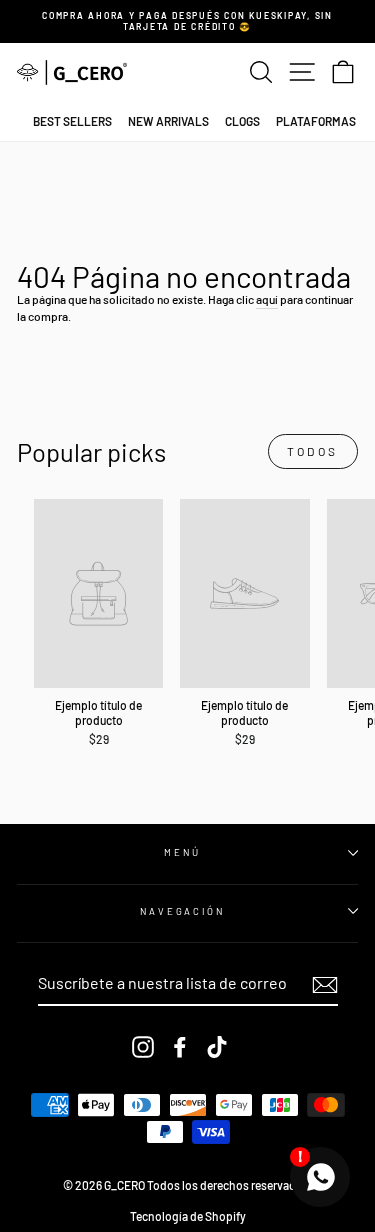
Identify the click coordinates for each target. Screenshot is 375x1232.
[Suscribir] (325, 985)
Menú (182, 852)
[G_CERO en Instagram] (143, 1047)
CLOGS (242, 121)
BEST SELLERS (72, 121)
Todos (313, 451)
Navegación (182, 911)
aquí (267, 299)
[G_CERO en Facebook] (180, 1047)
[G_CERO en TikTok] (217, 1047)
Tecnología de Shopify (188, 1216)
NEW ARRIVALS (168, 121)
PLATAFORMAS (316, 121)
